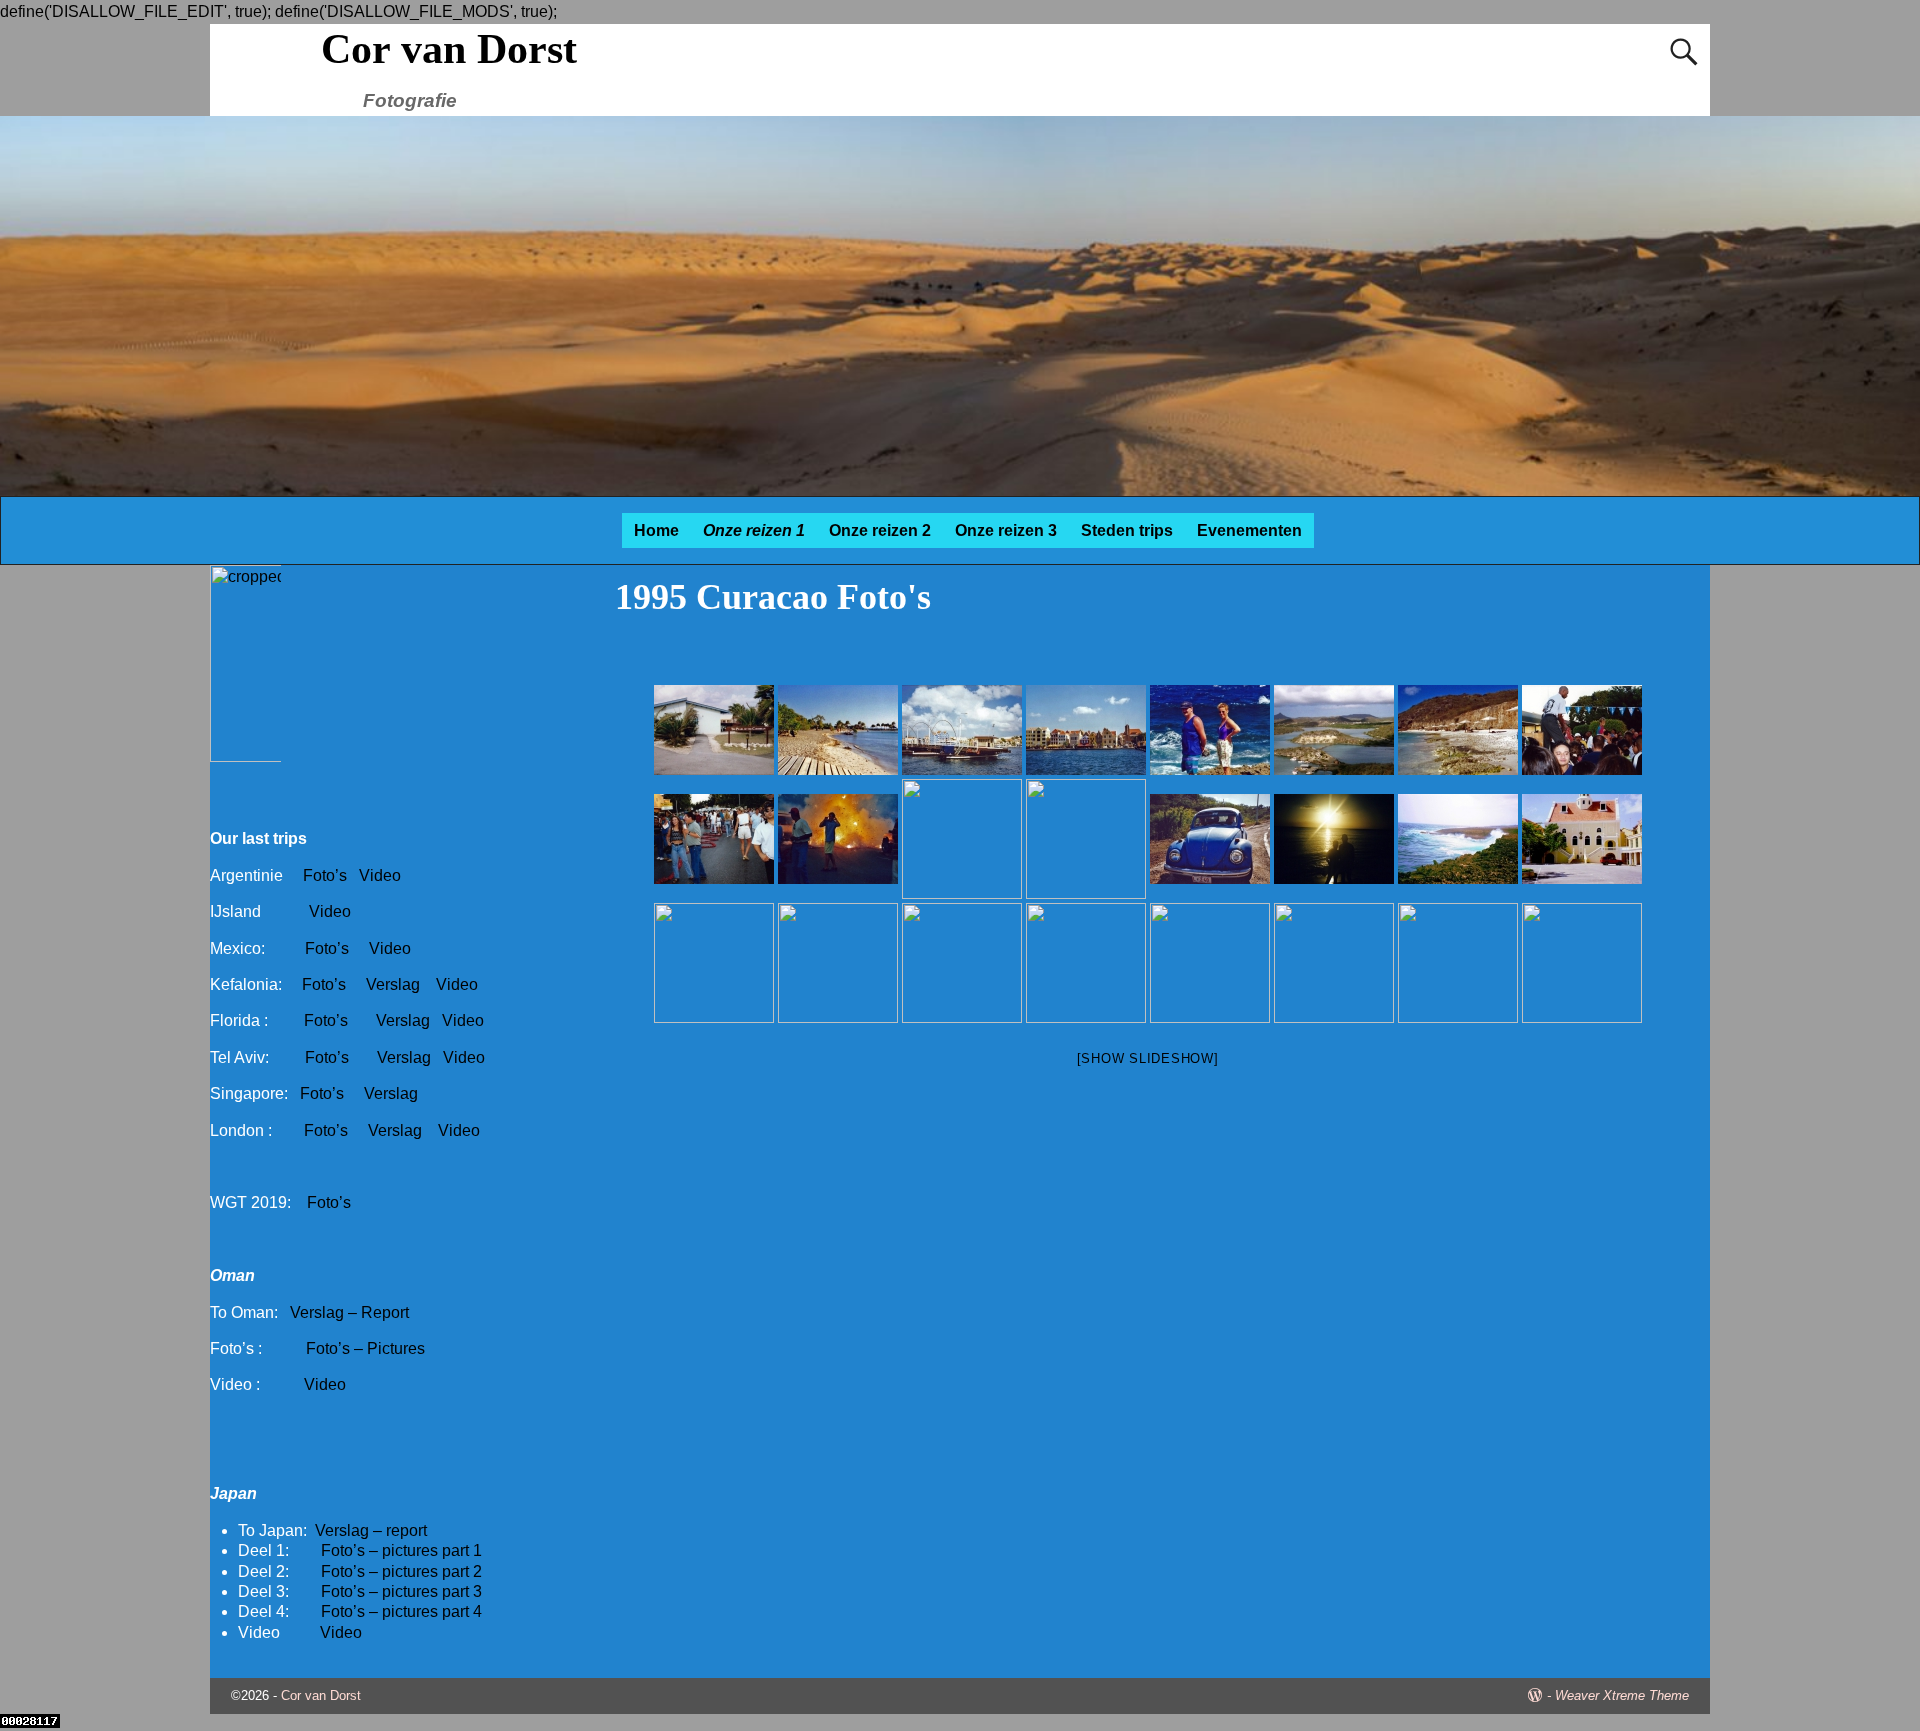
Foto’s (325, 875)
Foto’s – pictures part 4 (401, 1611)
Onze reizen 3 (1006, 530)
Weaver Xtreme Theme (1622, 1695)
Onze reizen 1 (754, 530)
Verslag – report (371, 1530)
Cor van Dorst (449, 49)
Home (656, 530)
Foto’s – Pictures (365, 1348)
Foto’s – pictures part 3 (401, 1591)
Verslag (395, 984)
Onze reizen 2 (880, 530)
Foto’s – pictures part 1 (401, 1550)
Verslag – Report (349, 1312)
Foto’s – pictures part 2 (401, 1571)
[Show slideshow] (1148, 1058)
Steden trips (1127, 530)
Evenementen (1249, 530)
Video (380, 875)
